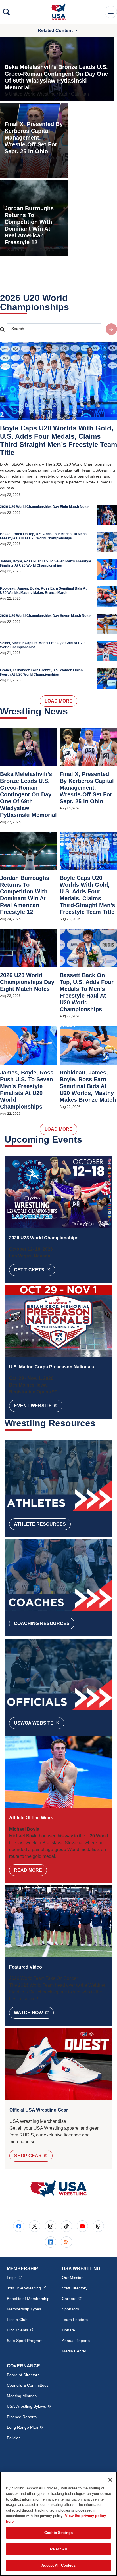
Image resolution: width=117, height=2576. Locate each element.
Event (38, 1406)
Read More (28, 1870)
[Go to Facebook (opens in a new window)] (19, 2226)
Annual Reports (76, 2341)
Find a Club (17, 2320)
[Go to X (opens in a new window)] (35, 2226)
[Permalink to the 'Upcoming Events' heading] (86, 1139)
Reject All (58, 2549)
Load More (58, 701)
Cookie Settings (58, 2533)
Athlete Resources (40, 1524)
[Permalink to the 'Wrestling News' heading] (72, 711)
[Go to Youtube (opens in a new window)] (82, 2226)
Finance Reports (22, 2417)
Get (35, 1270)
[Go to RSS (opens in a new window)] (66, 2242)
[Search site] (111, 329)
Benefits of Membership (28, 2299)
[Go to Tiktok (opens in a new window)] (66, 2226)
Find (20, 2330)
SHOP (33, 2156)
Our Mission (73, 2278)
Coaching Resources (42, 1623)
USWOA (39, 1723)
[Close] (110, 2480)
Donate (68, 2330)
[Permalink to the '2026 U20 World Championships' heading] (73, 307)
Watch (34, 2013)
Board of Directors (23, 2375)
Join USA (26, 2288)
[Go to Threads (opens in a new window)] (98, 2226)
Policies (14, 2438)
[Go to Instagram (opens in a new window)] (51, 2226)
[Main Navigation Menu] (111, 12)
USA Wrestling (29, 2406)
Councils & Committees (28, 2385)
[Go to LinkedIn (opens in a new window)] (51, 2242)
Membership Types (24, 2309)
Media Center (74, 2351)
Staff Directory (75, 2288)
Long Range (25, 2427)
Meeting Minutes (22, 2396)
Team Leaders (75, 2320)
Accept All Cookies (58, 2565)
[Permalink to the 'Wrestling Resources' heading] (99, 1423)
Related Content (55, 31)
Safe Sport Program (25, 2341)
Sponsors (70, 2309)
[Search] (6, 12)
